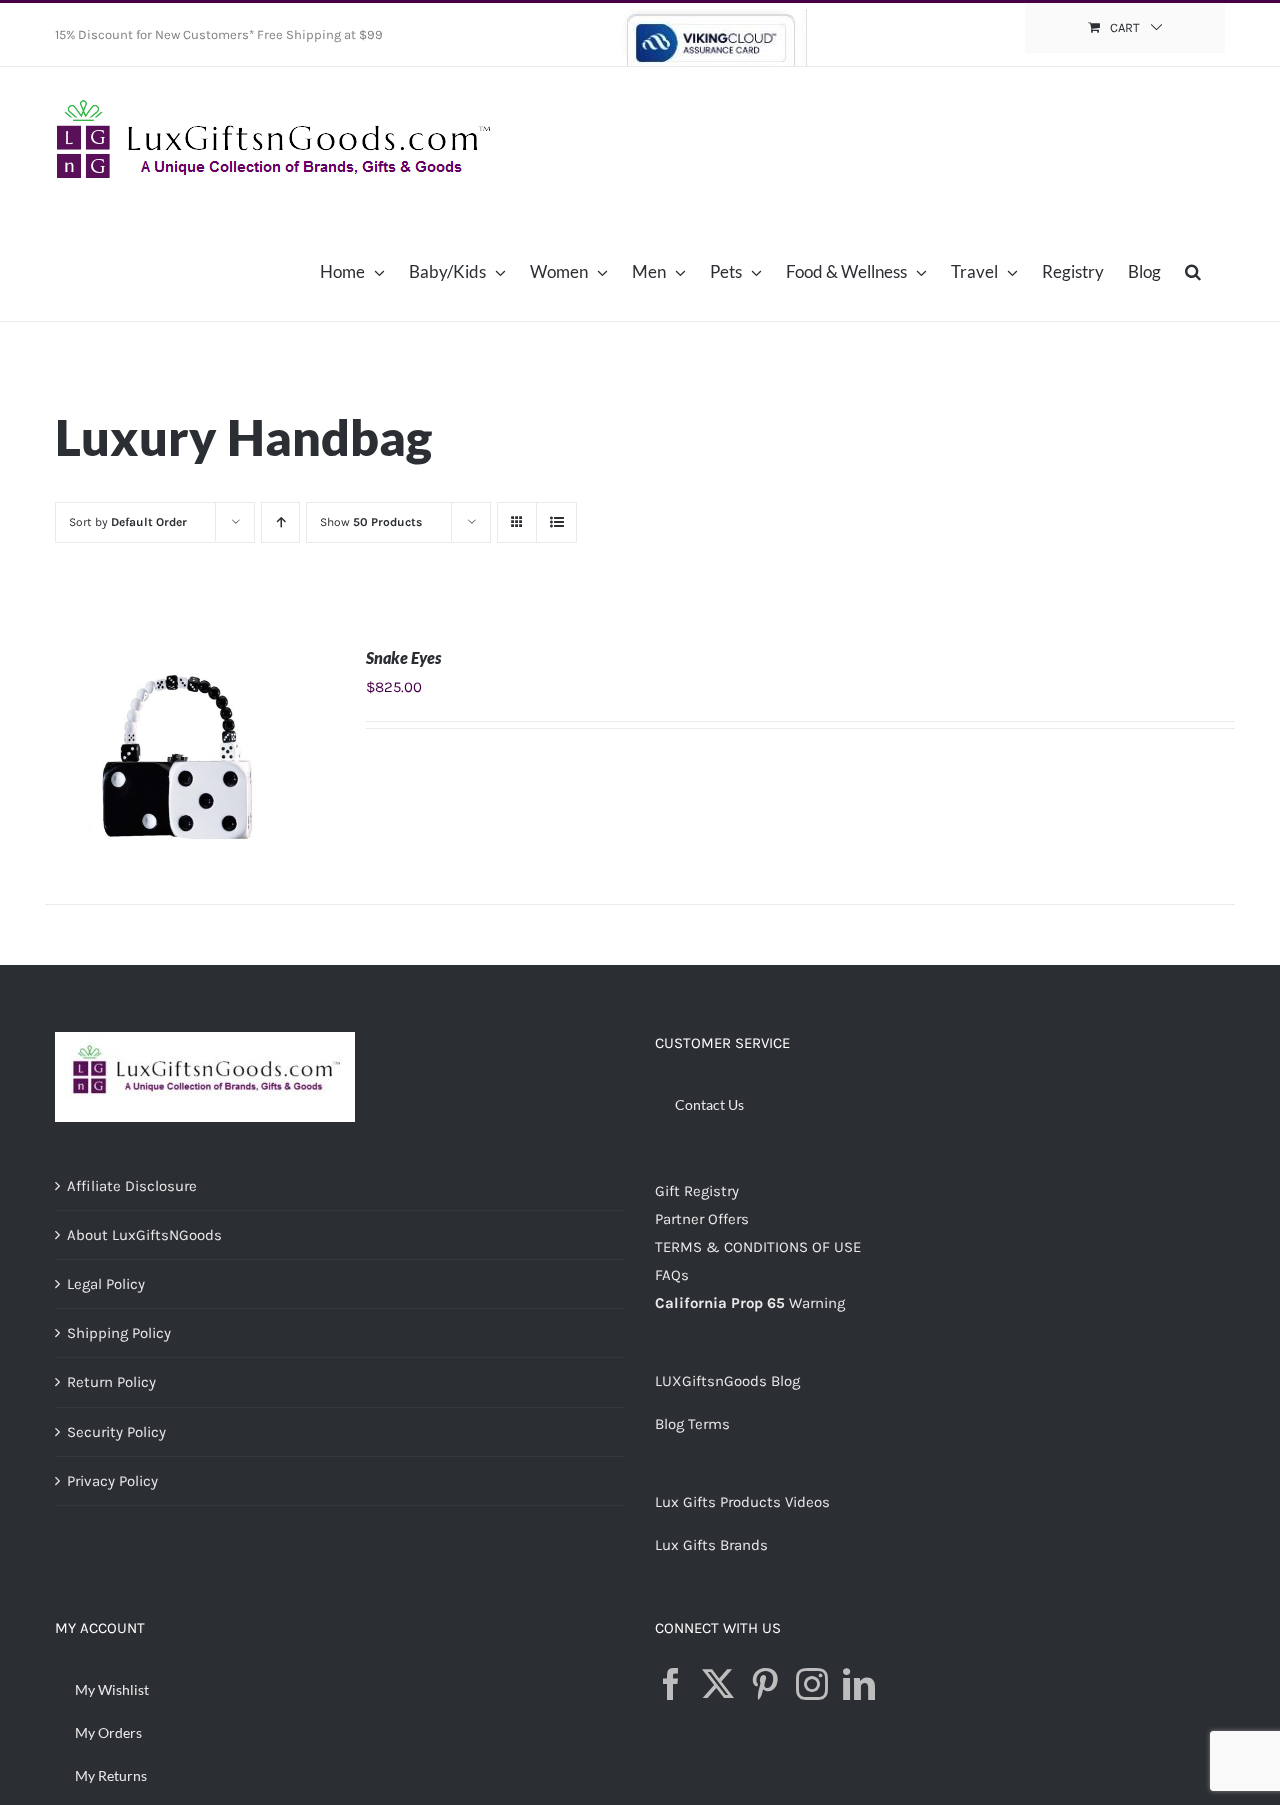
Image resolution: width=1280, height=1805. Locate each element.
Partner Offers (702, 1219)
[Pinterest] (765, 1684)
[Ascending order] (280, 522)
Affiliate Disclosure (132, 1186)
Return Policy (111, 1382)
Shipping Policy (119, 1333)
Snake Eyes (403, 657)
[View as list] (556, 522)
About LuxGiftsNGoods (144, 1235)
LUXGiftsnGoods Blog (727, 1381)
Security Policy (116, 1432)
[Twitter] (718, 1684)
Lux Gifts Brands (711, 1545)
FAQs (672, 1275)
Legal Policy (106, 1284)
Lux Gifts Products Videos (742, 1502)
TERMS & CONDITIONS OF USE (758, 1247)
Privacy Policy (112, 1481)
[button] (1193, 271)
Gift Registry (697, 1191)
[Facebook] (671, 1684)
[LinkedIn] (859, 1684)
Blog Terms (692, 1424)
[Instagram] (812, 1684)
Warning (817, 1303)
